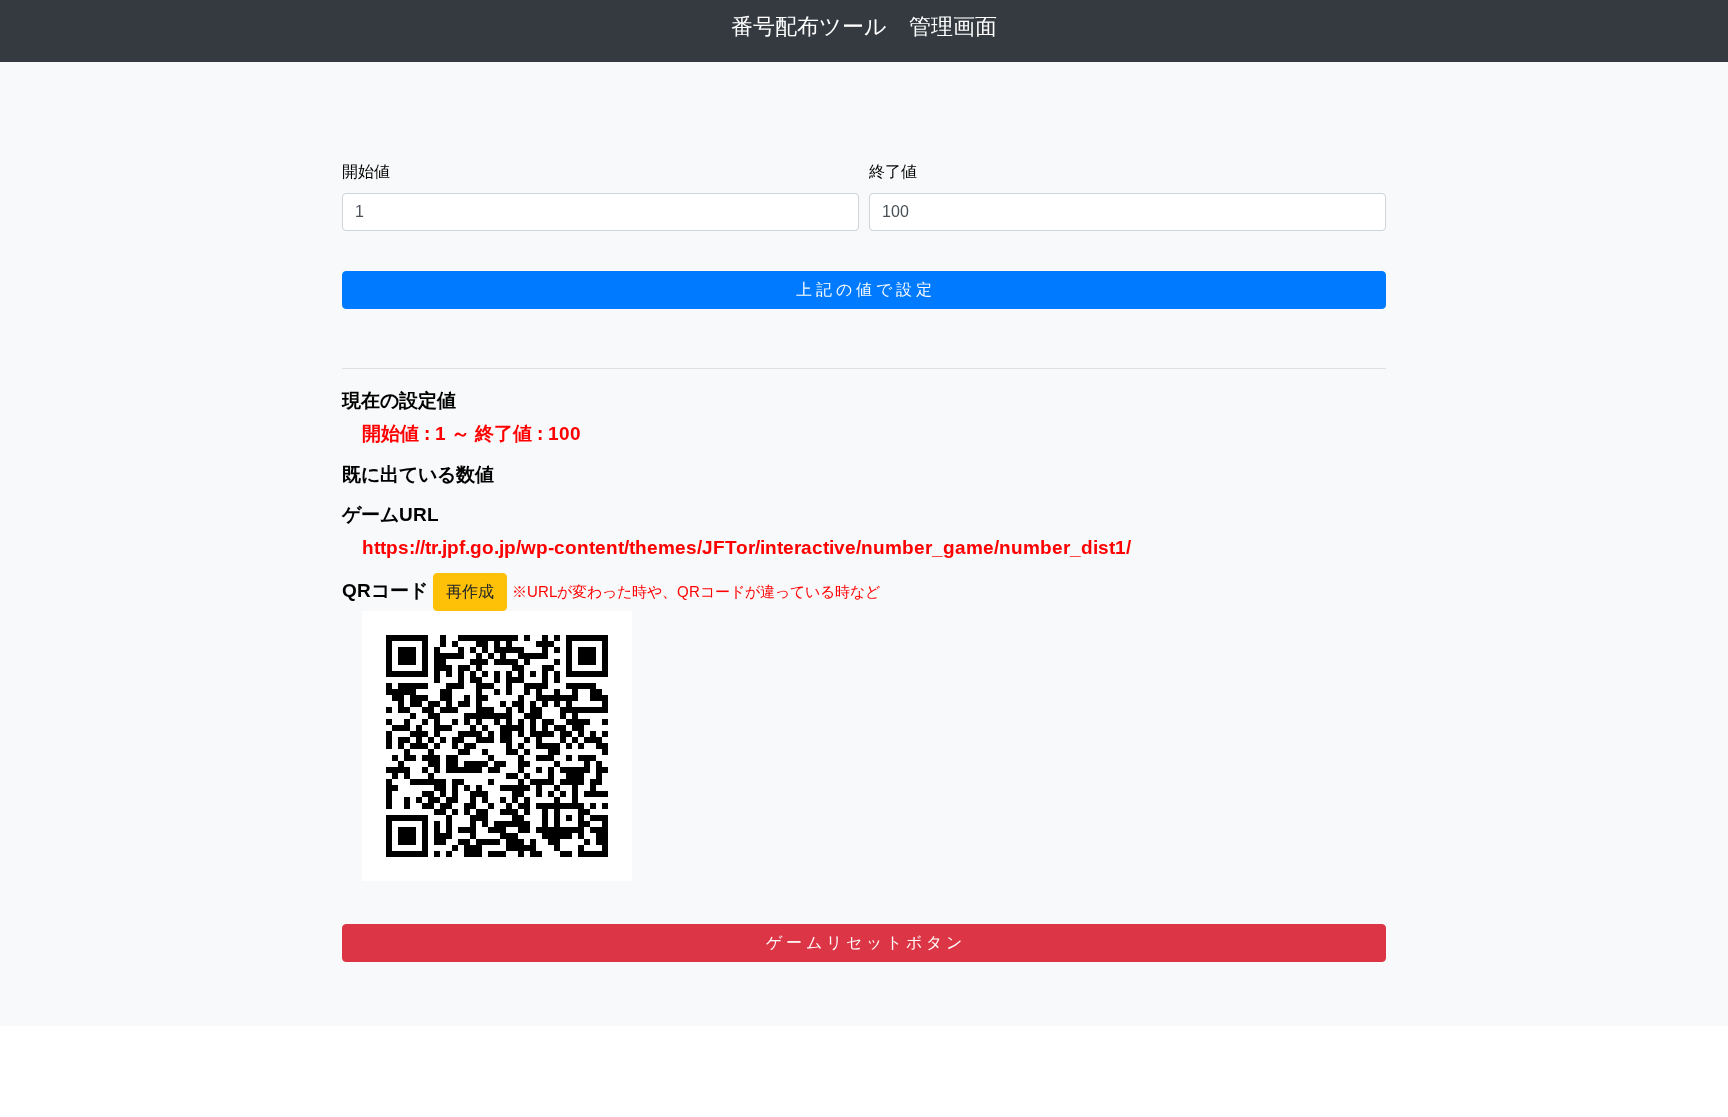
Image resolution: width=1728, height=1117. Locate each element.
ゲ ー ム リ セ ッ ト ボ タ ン (864, 942)
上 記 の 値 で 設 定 (864, 289)
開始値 (366, 171)
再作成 (470, 591)
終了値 (893, 171)
